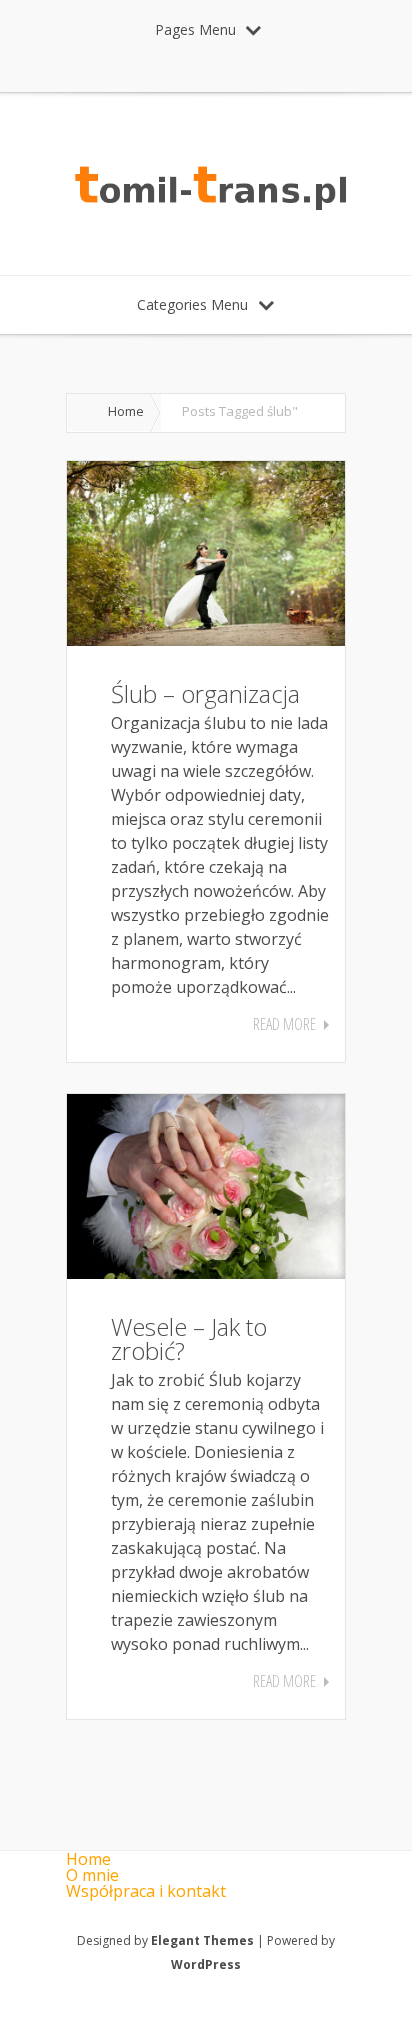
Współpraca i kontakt (146, 1891)
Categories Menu (192, 304)
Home (126, 411)
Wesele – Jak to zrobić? (189, 1338)
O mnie (92, 1875)
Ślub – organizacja (205, 693)
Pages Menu (195, 29)
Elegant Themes (202, 1940)
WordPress (206, 1964)
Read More (284, 1024)
